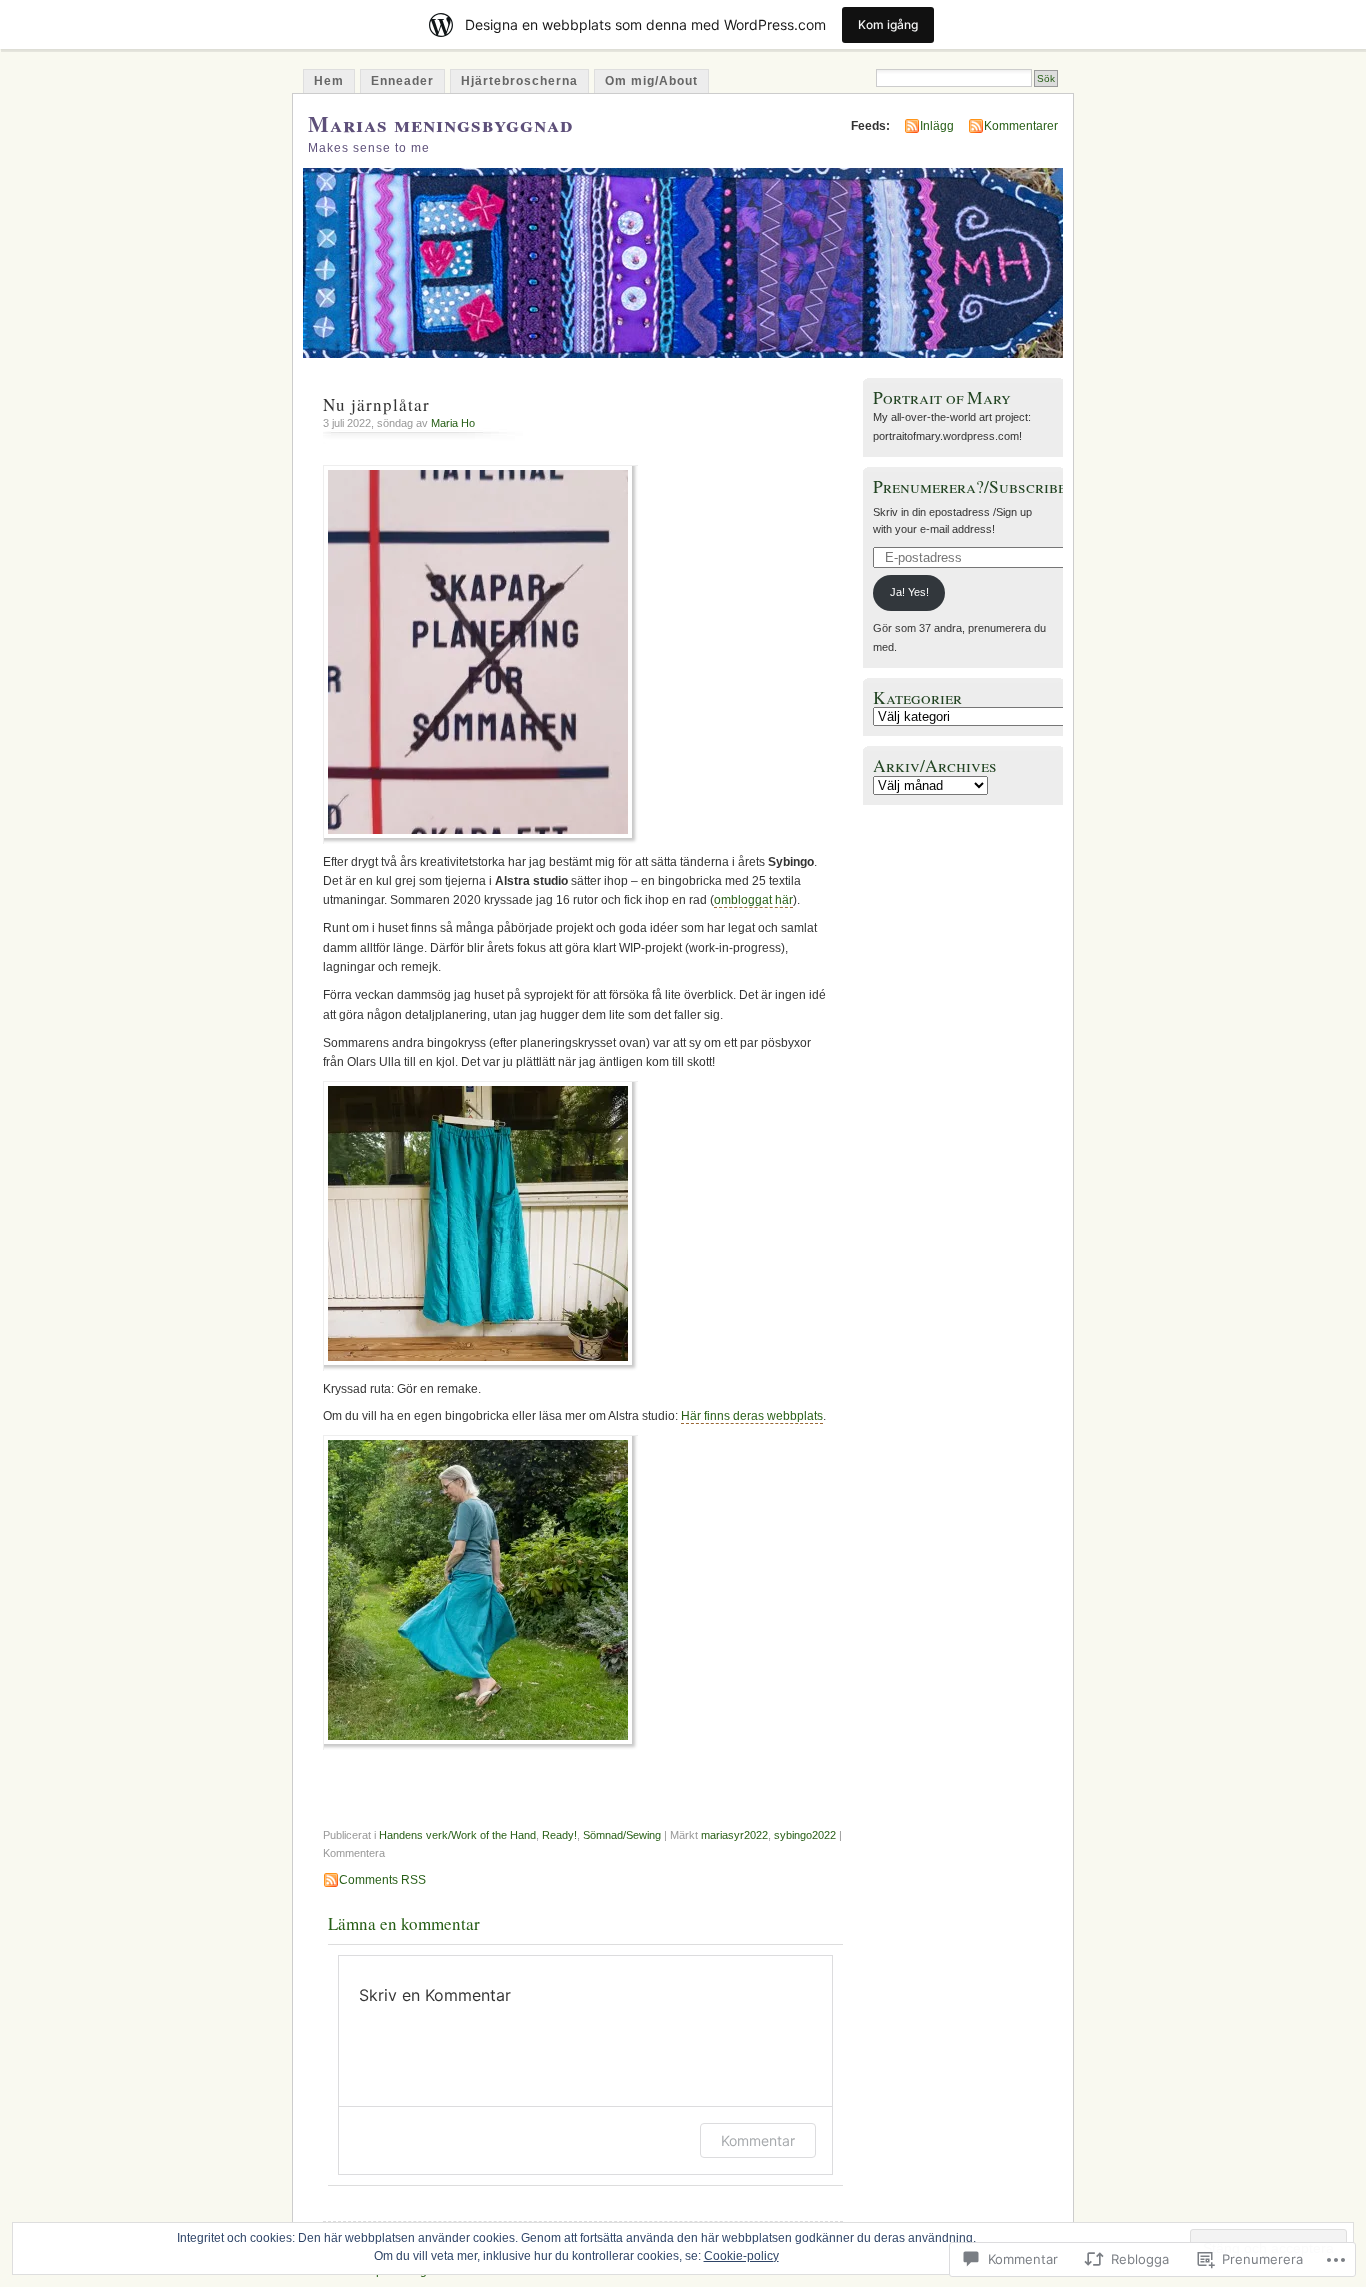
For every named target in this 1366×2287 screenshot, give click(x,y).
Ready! (559, 1835)
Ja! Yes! (909, 592)
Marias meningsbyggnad (440, 123)
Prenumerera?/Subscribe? (973, 486)
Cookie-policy (741, 2256)
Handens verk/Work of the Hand (457, 1835)
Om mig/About (651, 81)
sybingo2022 (805, 1835)
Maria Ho (453, 423)
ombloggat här (753, 900)
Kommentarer (1021, 126)
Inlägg (937, 126)
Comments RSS (382, 1880)
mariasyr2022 (734, 1835)
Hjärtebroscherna (519, 81)
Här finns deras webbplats (752, 1416)
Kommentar (758, 2140)
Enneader (402, 81)
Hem (329, 81)
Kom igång (888, 24)
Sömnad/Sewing (622, 1835)
